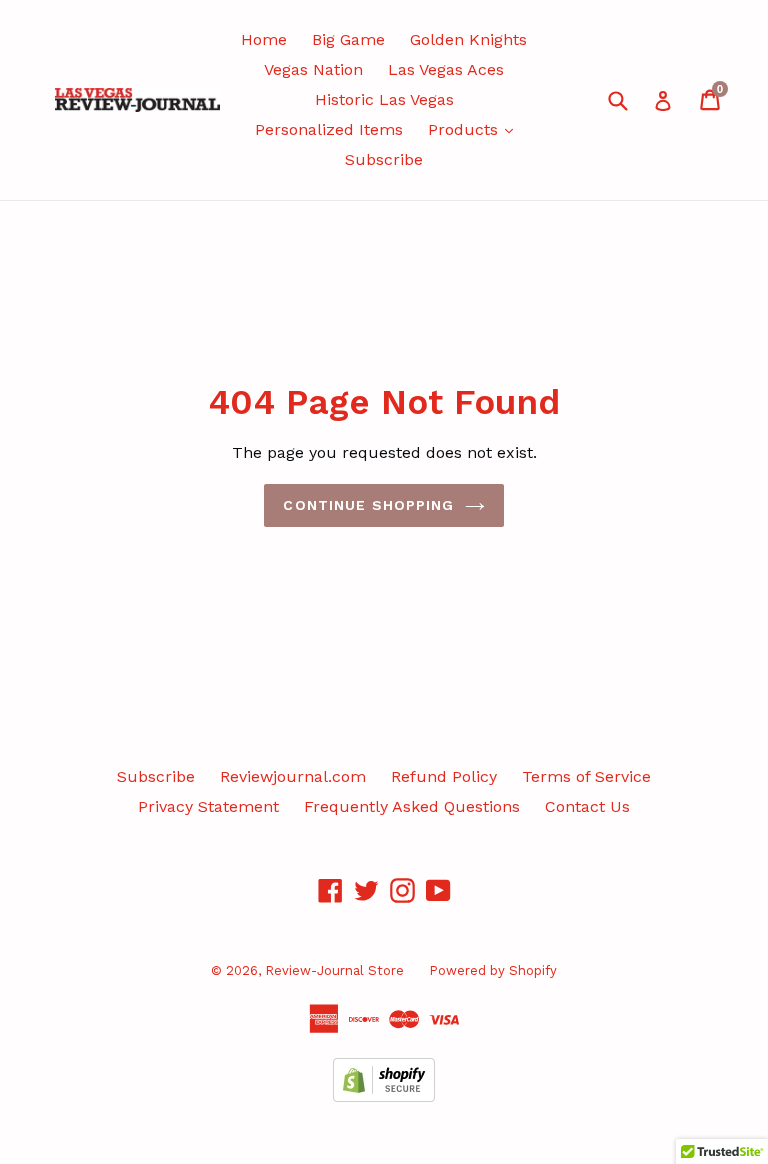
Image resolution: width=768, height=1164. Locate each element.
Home (264, 39)
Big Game (348, 39)
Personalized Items (329, 129)
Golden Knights (468, 39)
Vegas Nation (313, 69)
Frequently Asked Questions (412, 806)
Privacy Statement (208, 806)
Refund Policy (444, 776)
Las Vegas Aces (446, 69)
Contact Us (587, 806)
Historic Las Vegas (384, 99)
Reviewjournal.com (293, 776)
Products (465, 129)
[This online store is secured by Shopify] (384, 1096)
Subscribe (384, 159)
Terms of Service (586, 776)
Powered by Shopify (493, 970)
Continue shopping (368, 505)
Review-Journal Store (334, 970)
